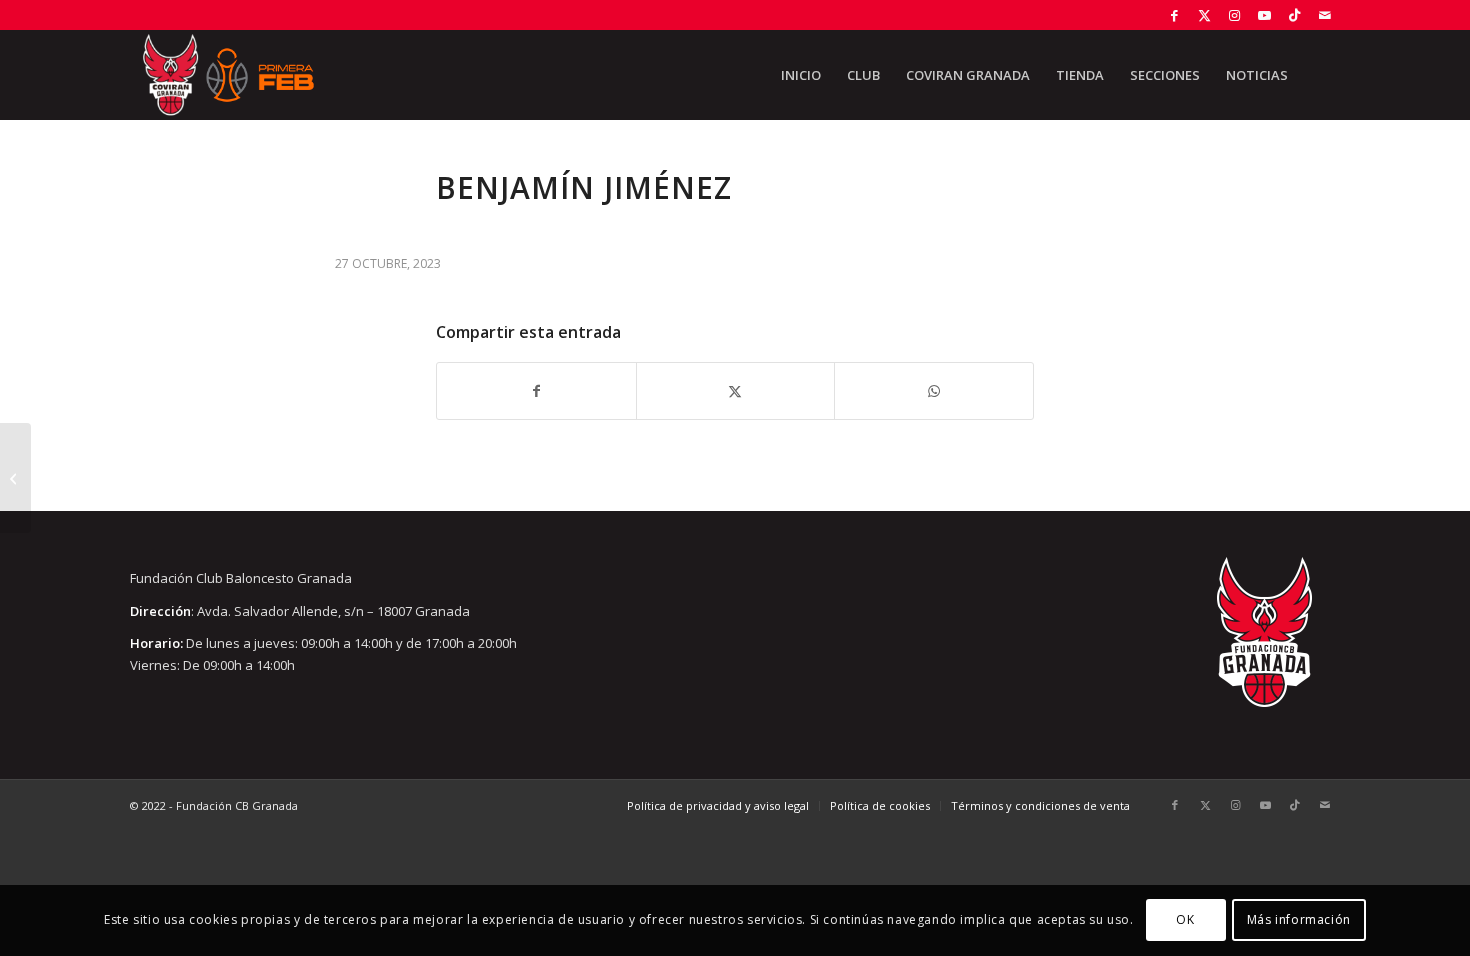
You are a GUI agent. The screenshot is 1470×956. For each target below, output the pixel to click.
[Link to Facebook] (1174, 15)
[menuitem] (801, 75)
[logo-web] (228, 75)
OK (1185, 920)
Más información (1299, 920)
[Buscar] (1320, 75)
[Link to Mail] (1325, 15)
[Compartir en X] (736, 391)
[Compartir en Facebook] (536, 391)
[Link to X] (1204, 15)
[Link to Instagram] (1234, 15)
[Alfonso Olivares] (15, 478)
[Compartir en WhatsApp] (934, 391)
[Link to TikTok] (1294, 15)
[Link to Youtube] (1264, 15)
